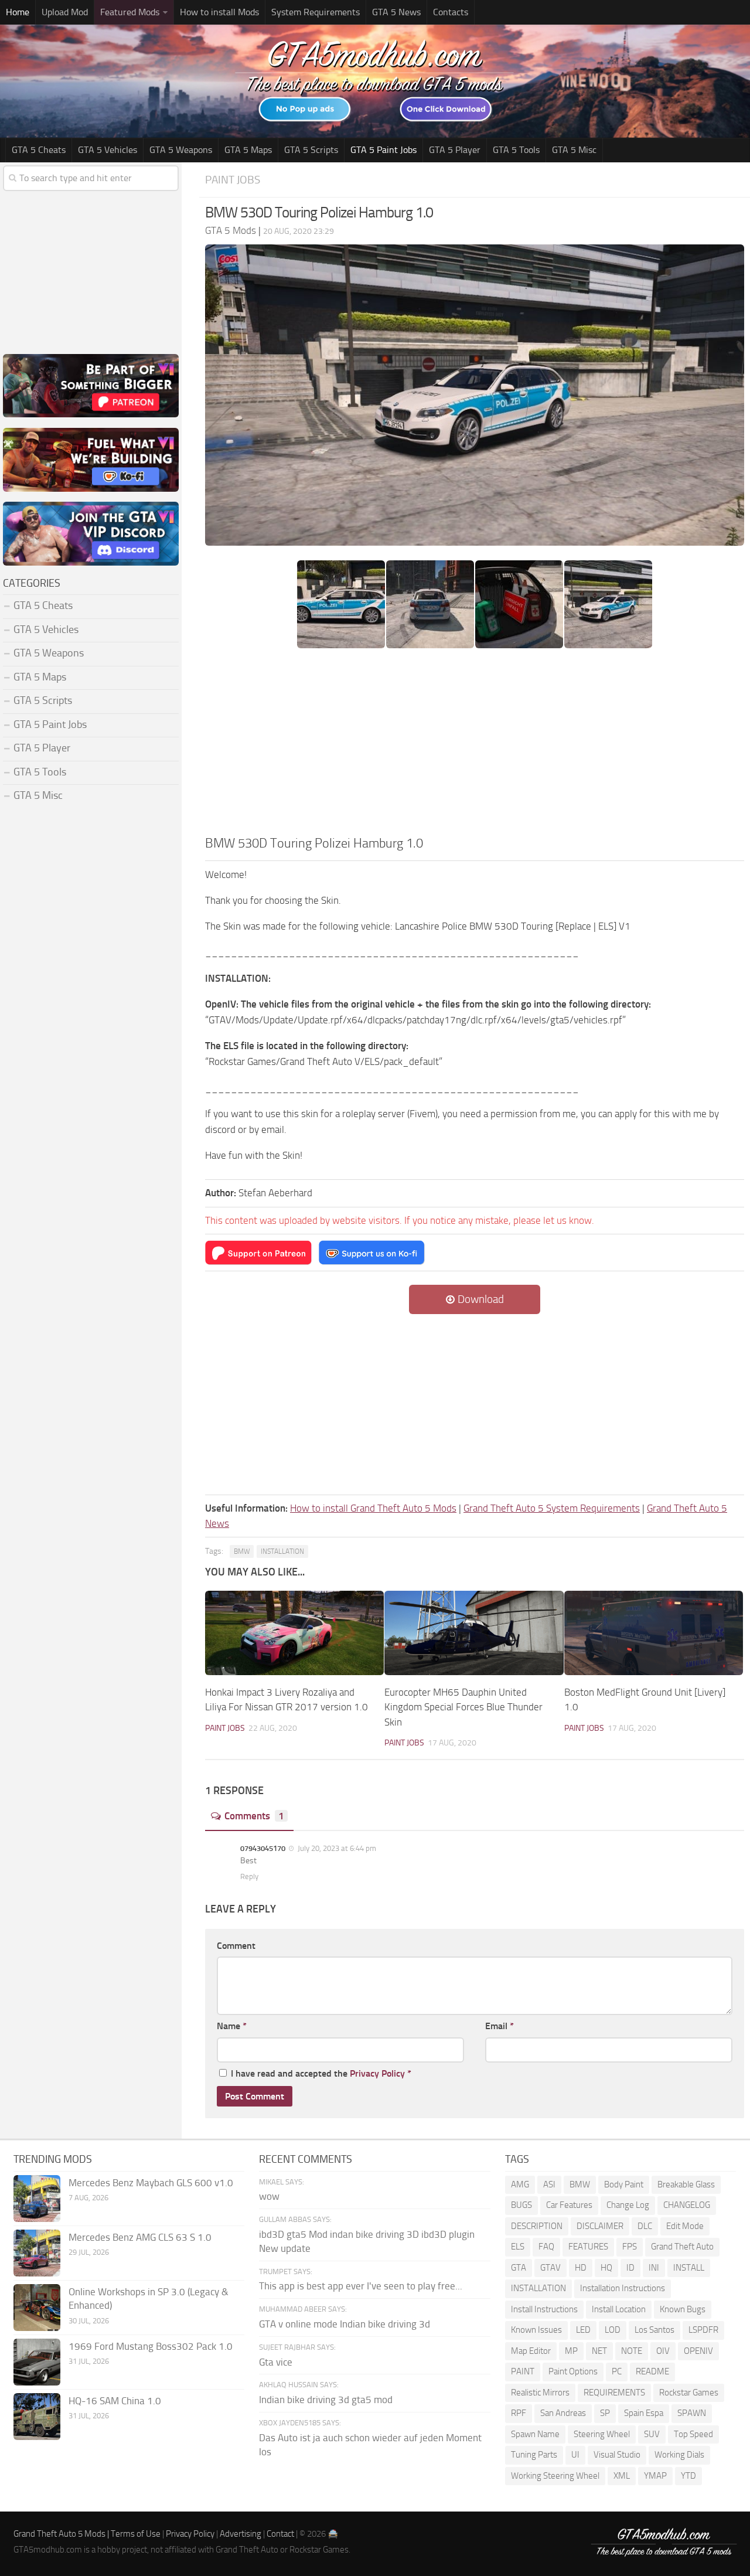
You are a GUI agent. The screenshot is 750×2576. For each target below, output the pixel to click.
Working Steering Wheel (555, 2476)
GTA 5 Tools (516, 150)
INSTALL (689, 2268)
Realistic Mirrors (540, 2393)
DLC (645, 2226)
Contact (280, 2534)
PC (617, 2371)
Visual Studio (617, 2455)
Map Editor (531, 2351)
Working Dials (679, 2455)
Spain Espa (644, 2413)
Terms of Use (136, 2534)
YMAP (655, 2476)
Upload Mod (65, 12)
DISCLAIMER (600, 2226)
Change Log (628, 2205)
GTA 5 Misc (574, 150)
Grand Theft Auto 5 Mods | (62, 2534)
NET (599, 2351)
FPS (630, 2247)
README (652, 2371)
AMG (520, 2184)
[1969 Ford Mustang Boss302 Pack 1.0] (37, 2362)
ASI (549, 2184)
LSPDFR (703, 2330)
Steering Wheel (602, 2434)
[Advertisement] (475, 746)
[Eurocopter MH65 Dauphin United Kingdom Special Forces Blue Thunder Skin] (474, 1633)
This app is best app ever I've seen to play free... (361, 2286)
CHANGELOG (687, 2205)
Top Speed (693, 2434)
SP (605, 2413)
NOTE (632, 2351)
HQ (606, 2268)
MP (571, 2351)
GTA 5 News (396, 12)
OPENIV (698, 2351)
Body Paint (624, 2184)
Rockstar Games (689, 2393)
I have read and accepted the (321, 2073)
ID (630, 2268)
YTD (688, 2476)
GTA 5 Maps (248, 150)
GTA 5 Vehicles (108, 150)
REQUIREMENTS (614, 2393)
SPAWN (692, 2413)
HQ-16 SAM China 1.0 (115, 2401)
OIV (663, 2351)
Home (18, 12)
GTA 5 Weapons (181, 150)
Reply (249, 1876)
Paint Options (573, 2371)
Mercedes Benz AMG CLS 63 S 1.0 (140, 2237)
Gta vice (276, 2362)
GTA (519, 2268)
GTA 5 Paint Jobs (383, 150)
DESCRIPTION (537, 2226)
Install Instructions (544, 2309)
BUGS (521, 2205)
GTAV (550, 2268)
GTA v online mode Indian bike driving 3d (345, 2324)
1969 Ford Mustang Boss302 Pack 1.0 (151, 2346)
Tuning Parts (534, 2455)
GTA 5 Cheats (39, 150)
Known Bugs (683, 2309)
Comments (254, 1816)
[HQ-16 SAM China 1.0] (37, 2417)
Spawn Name (535, 2434)
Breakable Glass (686, 2184)
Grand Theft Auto (682, 2247)
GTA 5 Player (455, 150)
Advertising (241, 2534)
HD (581, 2268)
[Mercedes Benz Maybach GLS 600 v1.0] (37, 2199)
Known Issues (536, 2330)
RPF (519, 2413)
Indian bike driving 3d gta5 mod (326, 2400)
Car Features (569, 2205)
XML (622, 2476)
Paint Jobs (233, 180)
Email (500, 2026)
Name (232, 2026)
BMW (242, 1551)
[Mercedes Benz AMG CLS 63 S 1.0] (37, 2253)
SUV (652, 2434)
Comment (236, 1946)
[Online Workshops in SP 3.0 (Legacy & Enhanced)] (37, 2308)
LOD (613, 2330)
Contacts (451, 12)
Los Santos (654, 2330)
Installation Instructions (623, 2288)
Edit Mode (685, 2226)
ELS (518, 2247)
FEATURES (588, 2247)
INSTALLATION (282, 1551)
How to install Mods (219, 12)
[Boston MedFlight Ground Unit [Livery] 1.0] (654, 1633)
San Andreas (563, 2413)
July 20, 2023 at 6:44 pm (336, 1848)
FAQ (546, 2247)
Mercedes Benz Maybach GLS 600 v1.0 (151, 2183)
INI (654, 2268)
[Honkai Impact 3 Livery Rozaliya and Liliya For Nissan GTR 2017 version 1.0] (294, 1633)
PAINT (523, 2371)
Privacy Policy (377, 2073)
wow (269, 2196)
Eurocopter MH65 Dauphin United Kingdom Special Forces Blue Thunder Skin (463, 1707)
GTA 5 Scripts (311, 150)
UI (575, 2455)
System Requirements (316, 12)
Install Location (619, 2309)
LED (583, 2330)
